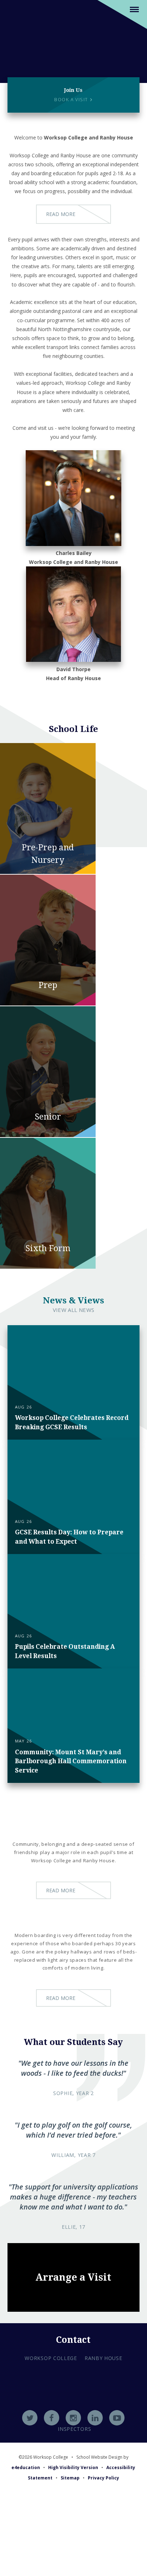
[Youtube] (117, 2418)
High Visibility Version (73, 2467)
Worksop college (51, 2358)
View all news (74, 1310)
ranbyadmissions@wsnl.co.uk (73, 2400)
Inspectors (74, 2429)
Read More (61, 214)
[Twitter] (30, 2418)
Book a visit (72, 100)
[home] (74, 39)
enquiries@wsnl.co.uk (74, 2410)
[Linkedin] (95, 2418)
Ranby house (103, 2358)
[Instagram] (73, 2418)
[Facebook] (52, 2418)
